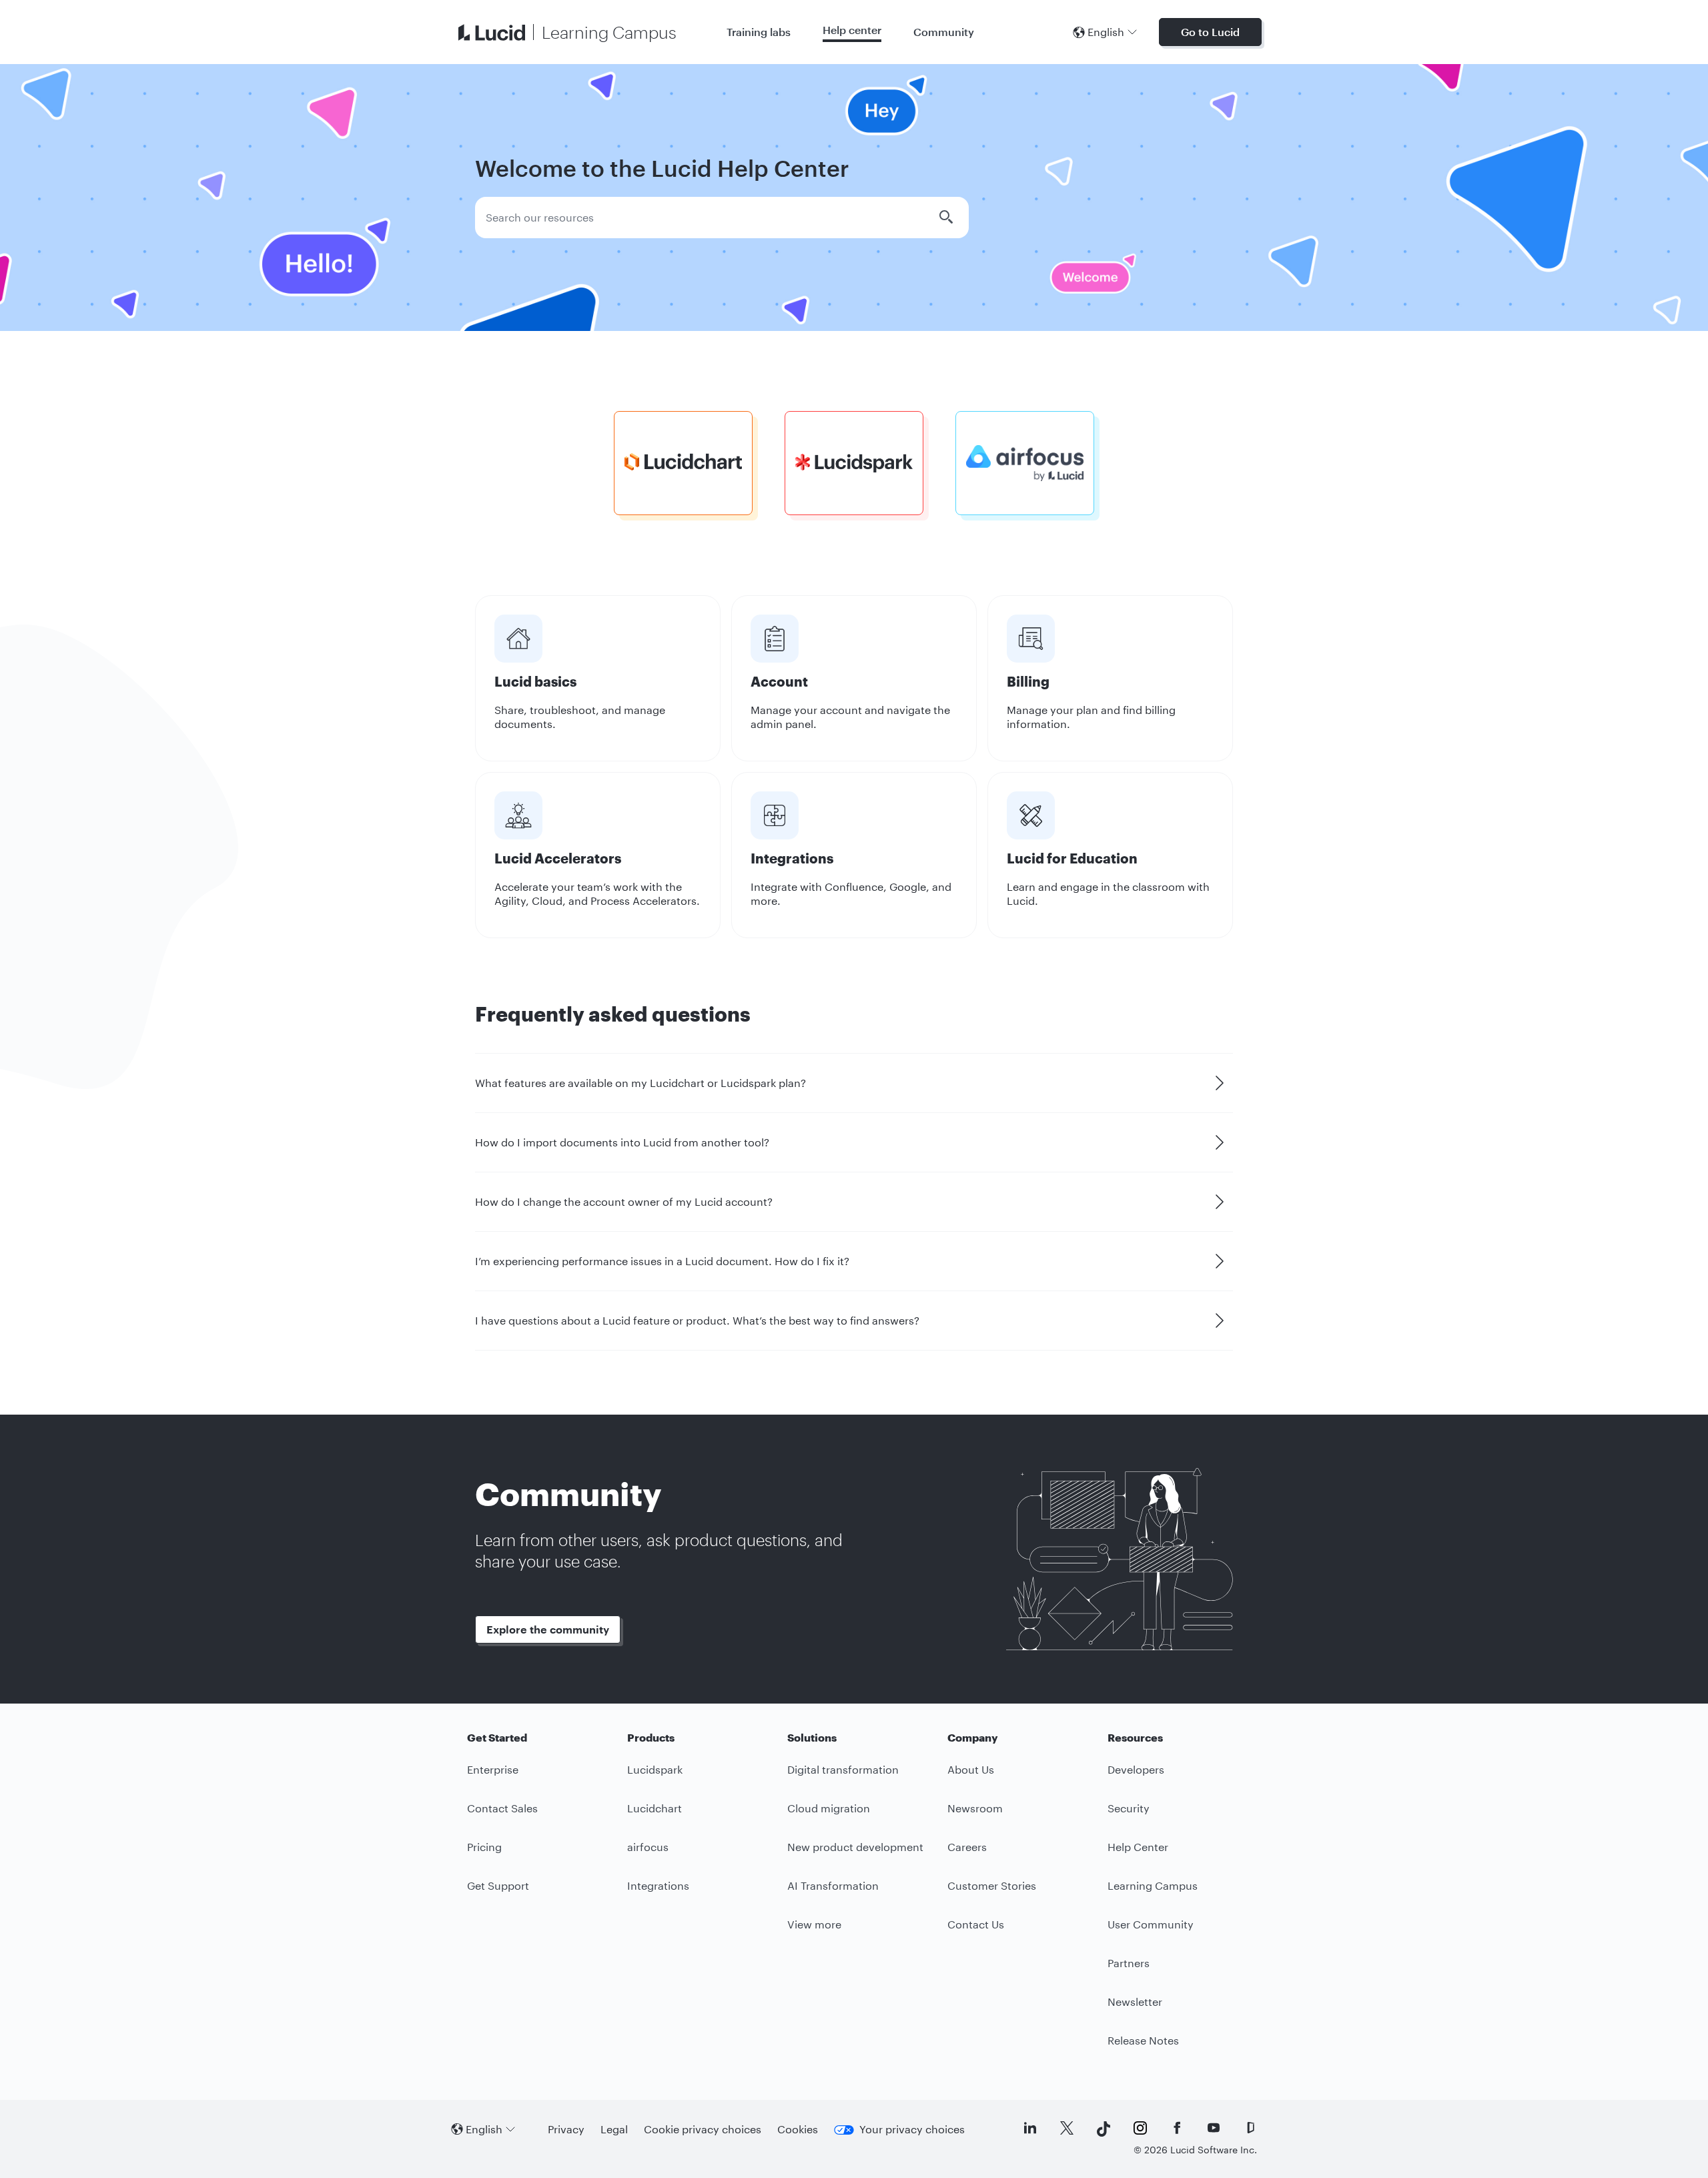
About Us (971, 1769)
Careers (967, 1847)
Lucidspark (655, 1769)
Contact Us (976, 1924)
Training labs (759, 32)
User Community (1151, 1924)
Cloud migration (829, 1808)
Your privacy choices (912, 2129)
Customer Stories (992, 1885)
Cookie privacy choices (703, 2129)
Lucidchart (655, 1808)
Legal (614, 2129)
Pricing (484, 1847)
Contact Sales (502, 1808)
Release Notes (1143, 2040)
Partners (1129, 1963)
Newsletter (1135, 2002)
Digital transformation (843, 1769)
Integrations (658, 1885)
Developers (1136, 1769)
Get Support (498, 1885)
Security (1129, 1808)
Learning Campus (1153, 1885)
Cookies (798, 2129)
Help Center (1138, 1847)
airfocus (648, 1847)
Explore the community (548, 1629)
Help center (852, 30)
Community (944, 32)
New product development (855, 1847)
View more (814, 1924)
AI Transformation (833, 1885)
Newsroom (975, 1808)
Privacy (566, 2129)
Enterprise (493, 1769)
